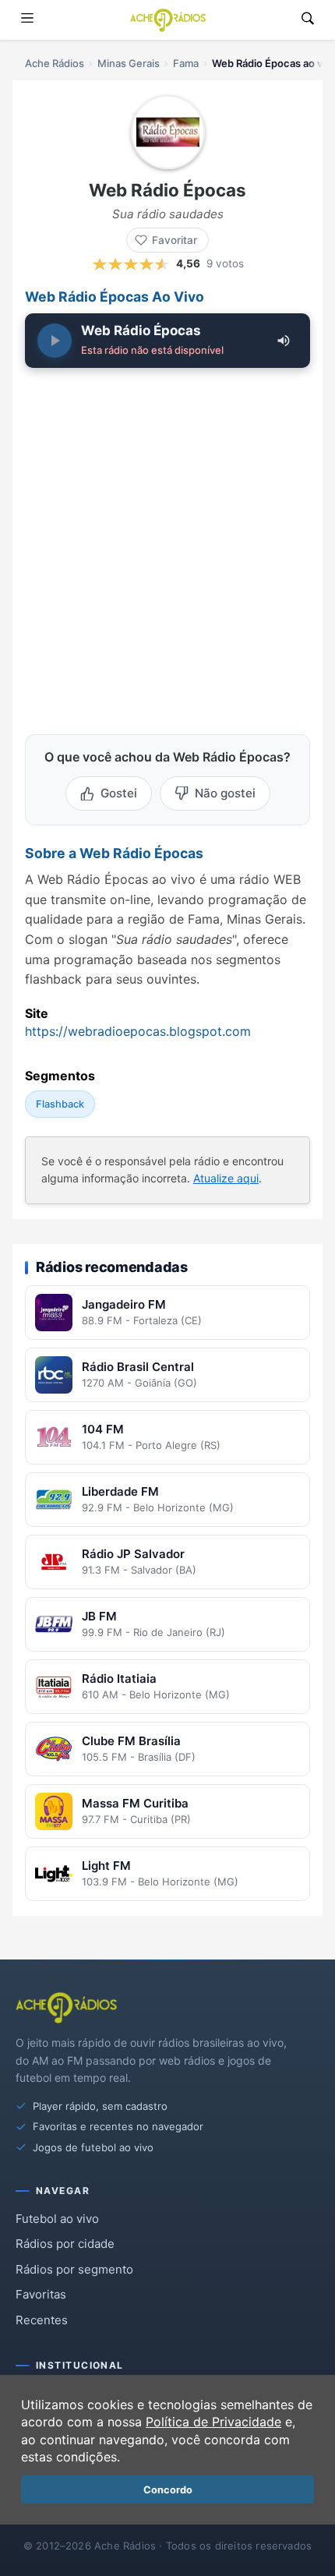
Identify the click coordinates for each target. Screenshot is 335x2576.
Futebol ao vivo (57, 2219)
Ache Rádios (55, 63)
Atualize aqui (226, 1179)
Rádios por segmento (74, 2269)
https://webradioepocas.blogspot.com (138, 1031)
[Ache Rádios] (168, 20)
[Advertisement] (167, 548)
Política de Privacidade (213, 2422)
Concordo (168, 2490)
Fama (186, 63)
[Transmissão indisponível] (55, 341)
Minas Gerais (129, 63)
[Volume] (284, 341)
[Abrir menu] (27, 20)
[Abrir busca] (308, 20)
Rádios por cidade (65, 2244)
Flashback (60, 1104)
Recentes (42, 2320)
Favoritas (41, 2294)
